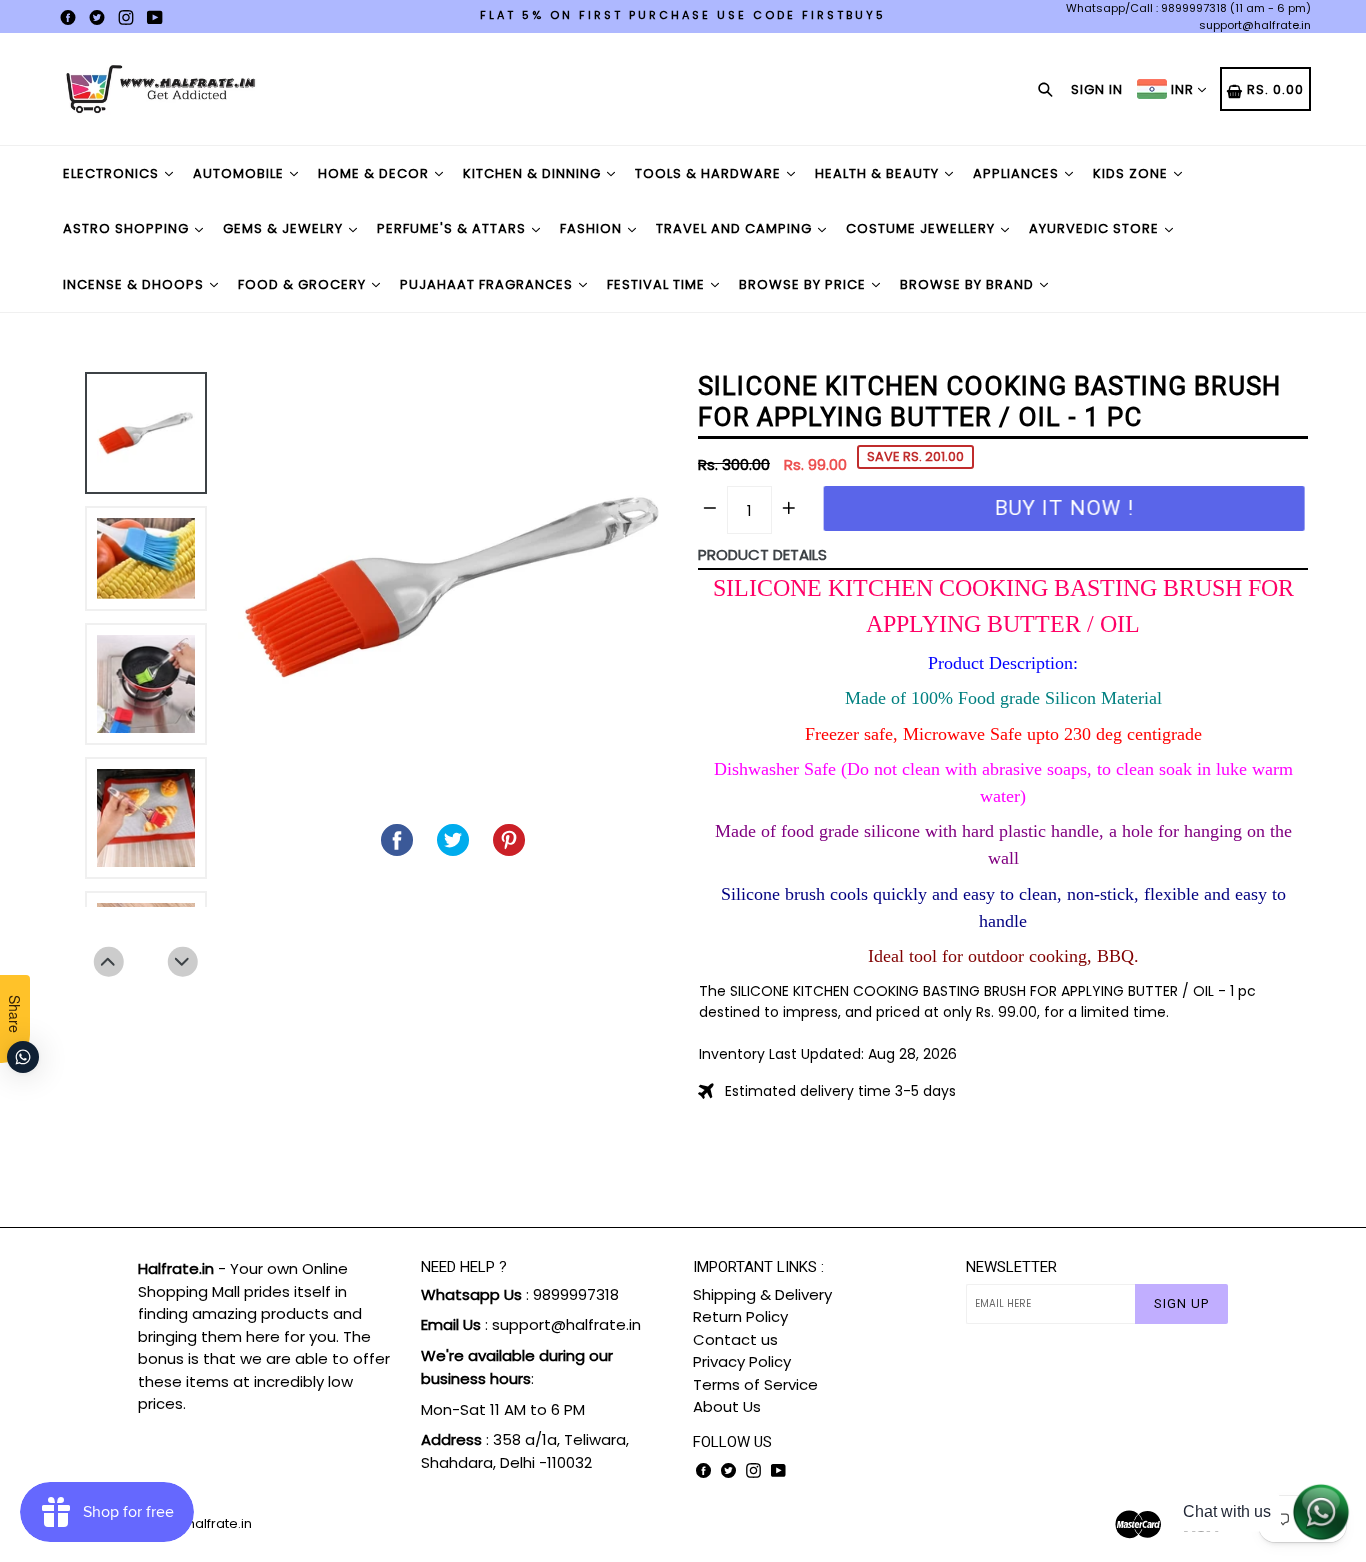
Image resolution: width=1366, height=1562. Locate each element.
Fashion (593, 228)
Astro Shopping (128, 228)
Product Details (762, 554)
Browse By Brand (969, 284)
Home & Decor (375, 173)
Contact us (735, 1339)
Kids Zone (1132, 173)
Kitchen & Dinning (534, 173)
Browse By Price (804, 284)
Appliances (1018, 173)
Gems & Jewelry (285, 228)
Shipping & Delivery (762, 1294)
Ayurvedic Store (1096, 228)
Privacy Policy (742, 1361)
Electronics (113, 173)
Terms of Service (755, 1384)
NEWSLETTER (1011, 1267)
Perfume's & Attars (453, 228)
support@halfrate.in (1255, 25)
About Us (727, 1406)
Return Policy (740, 1316)
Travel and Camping (736, 228)
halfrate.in (219, 1523)
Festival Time (658, 284)
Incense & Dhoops (135, 284)
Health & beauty (879, 173)
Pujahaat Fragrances (488, 284)
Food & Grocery (304, 284)
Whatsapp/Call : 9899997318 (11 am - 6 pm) (1188, 8)
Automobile (240, 173)
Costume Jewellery (922, 228)
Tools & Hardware (710, 173)
